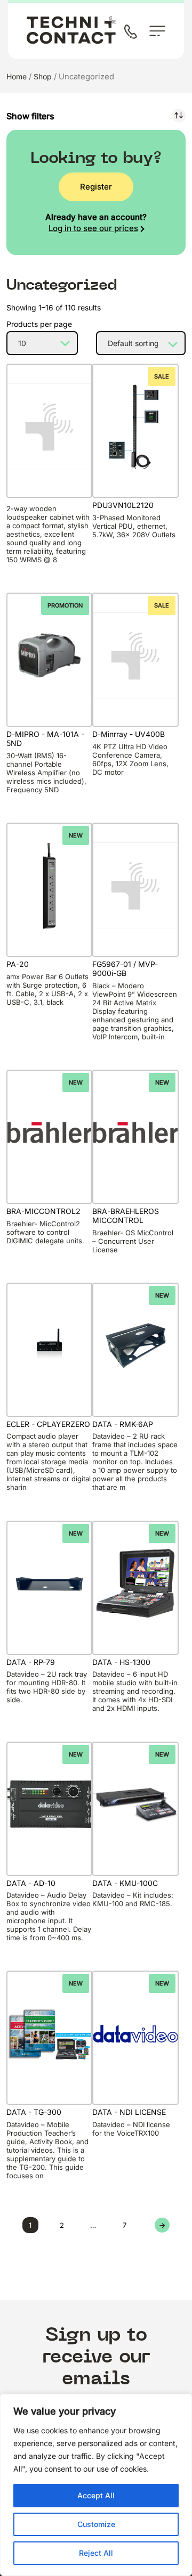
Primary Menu (157, 31)
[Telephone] (133, 33)
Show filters (30, 116)
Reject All (96, 2553)
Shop (43, 76)
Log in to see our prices (93, 228)
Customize (96, 2524)
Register (96, 187)
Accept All (96, 2495)
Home (17, 76)
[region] (96, 2485)
